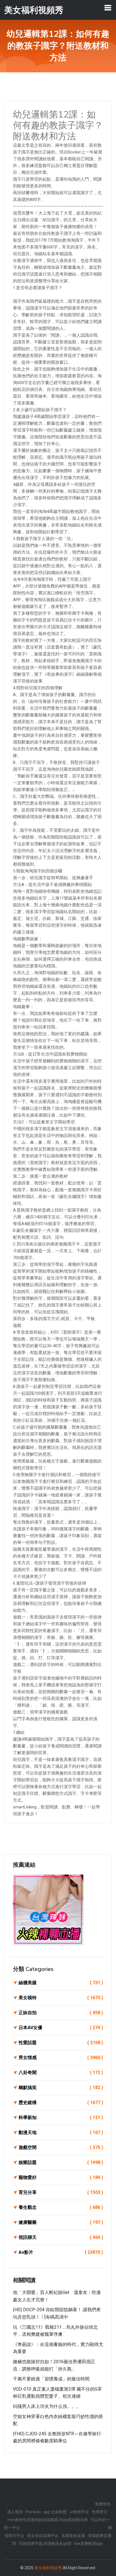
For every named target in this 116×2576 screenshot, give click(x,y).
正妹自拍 (61, 2013)
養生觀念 (61, 2207)
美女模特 (61, 1998)
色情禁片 (100, 2512)
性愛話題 (61, 2043)
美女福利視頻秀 (48, 2568)
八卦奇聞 (61, 2073)
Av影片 (61, 2252)
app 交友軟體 (55, 2512)
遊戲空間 (61, 2147)
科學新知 (61, 2117)
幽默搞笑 (61, 2088)
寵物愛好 (61, 2177)
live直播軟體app (89, 2543)
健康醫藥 (61, 2222)
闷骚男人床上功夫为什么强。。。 (47, 2406)
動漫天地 (61, 2132)
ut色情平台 (79, 2512)
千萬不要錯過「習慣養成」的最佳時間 (51, 2379)
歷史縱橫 (61, 2102)
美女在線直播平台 (43, 2536)
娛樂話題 (61, 2162)
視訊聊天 (61, 2237)
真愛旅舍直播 (73, 2536)
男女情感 (61, 2058)
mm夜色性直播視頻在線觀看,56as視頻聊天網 (48, 2520)
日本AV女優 (61, 2028)
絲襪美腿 (61, 1983)
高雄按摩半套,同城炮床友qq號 (45, 2543)
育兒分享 (61, 2192)
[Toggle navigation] (108, 8)
